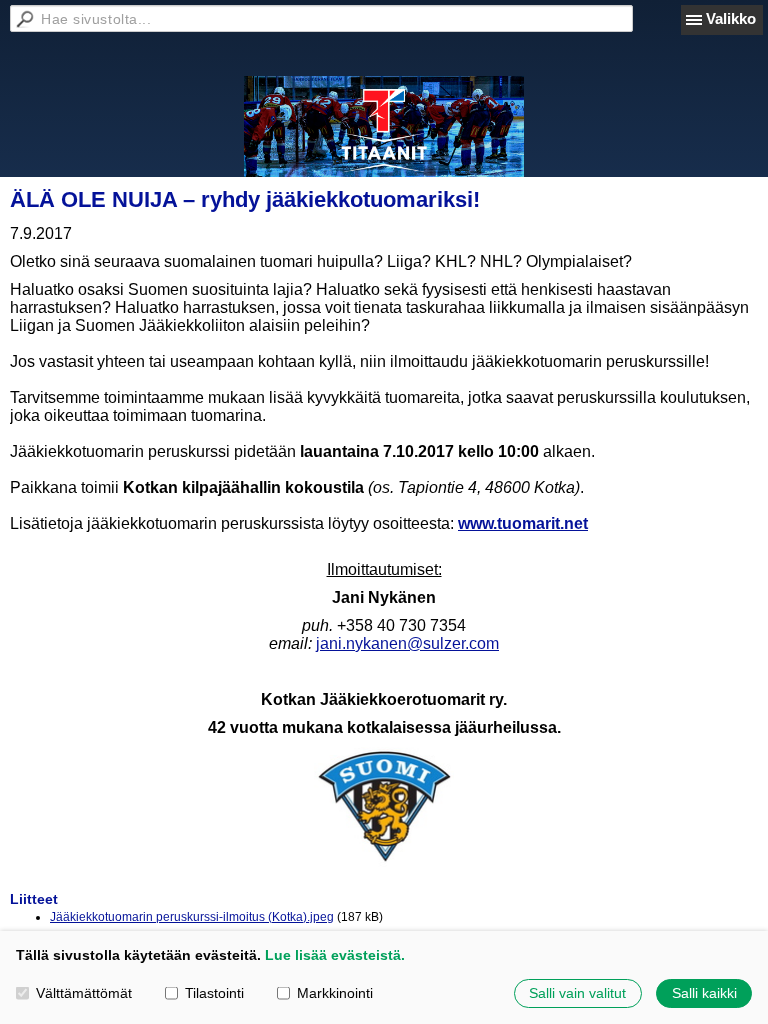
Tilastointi (214, 993)
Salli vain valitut (577, 993)
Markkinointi (335, 993)
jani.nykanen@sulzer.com (407, 643)
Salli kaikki (704, 993)
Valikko (731, 18)
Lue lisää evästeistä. (335, 955)
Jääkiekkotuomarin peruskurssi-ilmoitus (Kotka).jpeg (192, 917)
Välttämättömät (84, 993)
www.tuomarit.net (523, 523)
